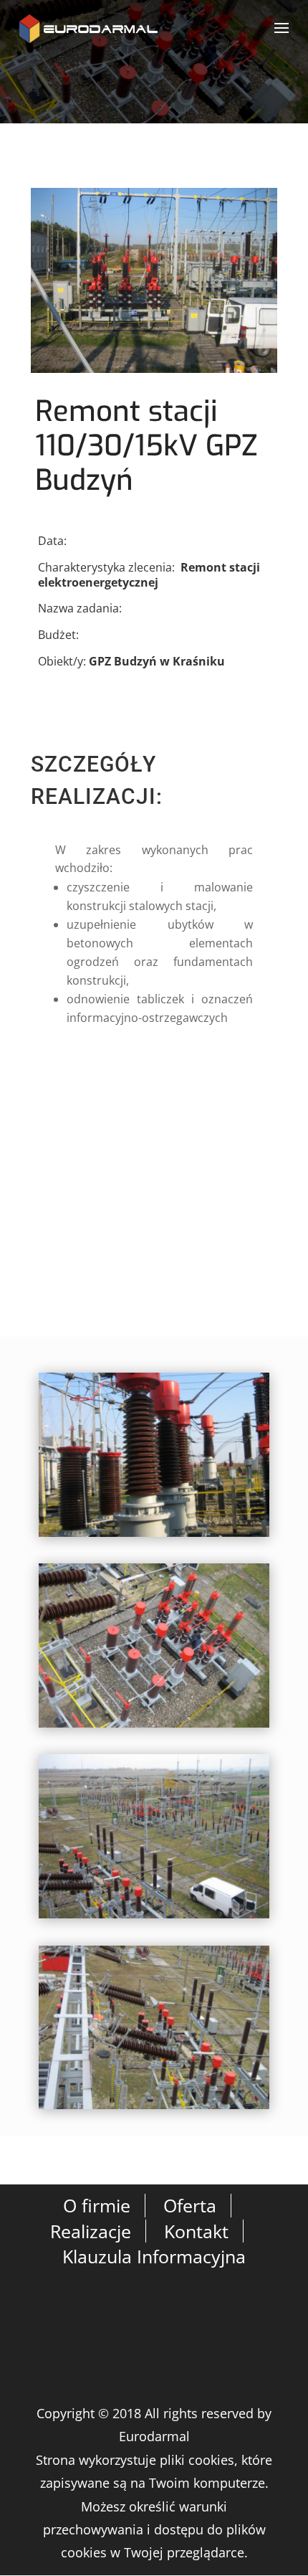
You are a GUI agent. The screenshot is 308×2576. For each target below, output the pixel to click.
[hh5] (154, 2109)
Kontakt (196, 2231)
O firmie (97, 2205)
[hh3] (154, 1918)
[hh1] (154, 1537)
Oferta (190, 2205)
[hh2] (154, 1728)
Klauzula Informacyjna (154, 2256)
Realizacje (91, 2231)
